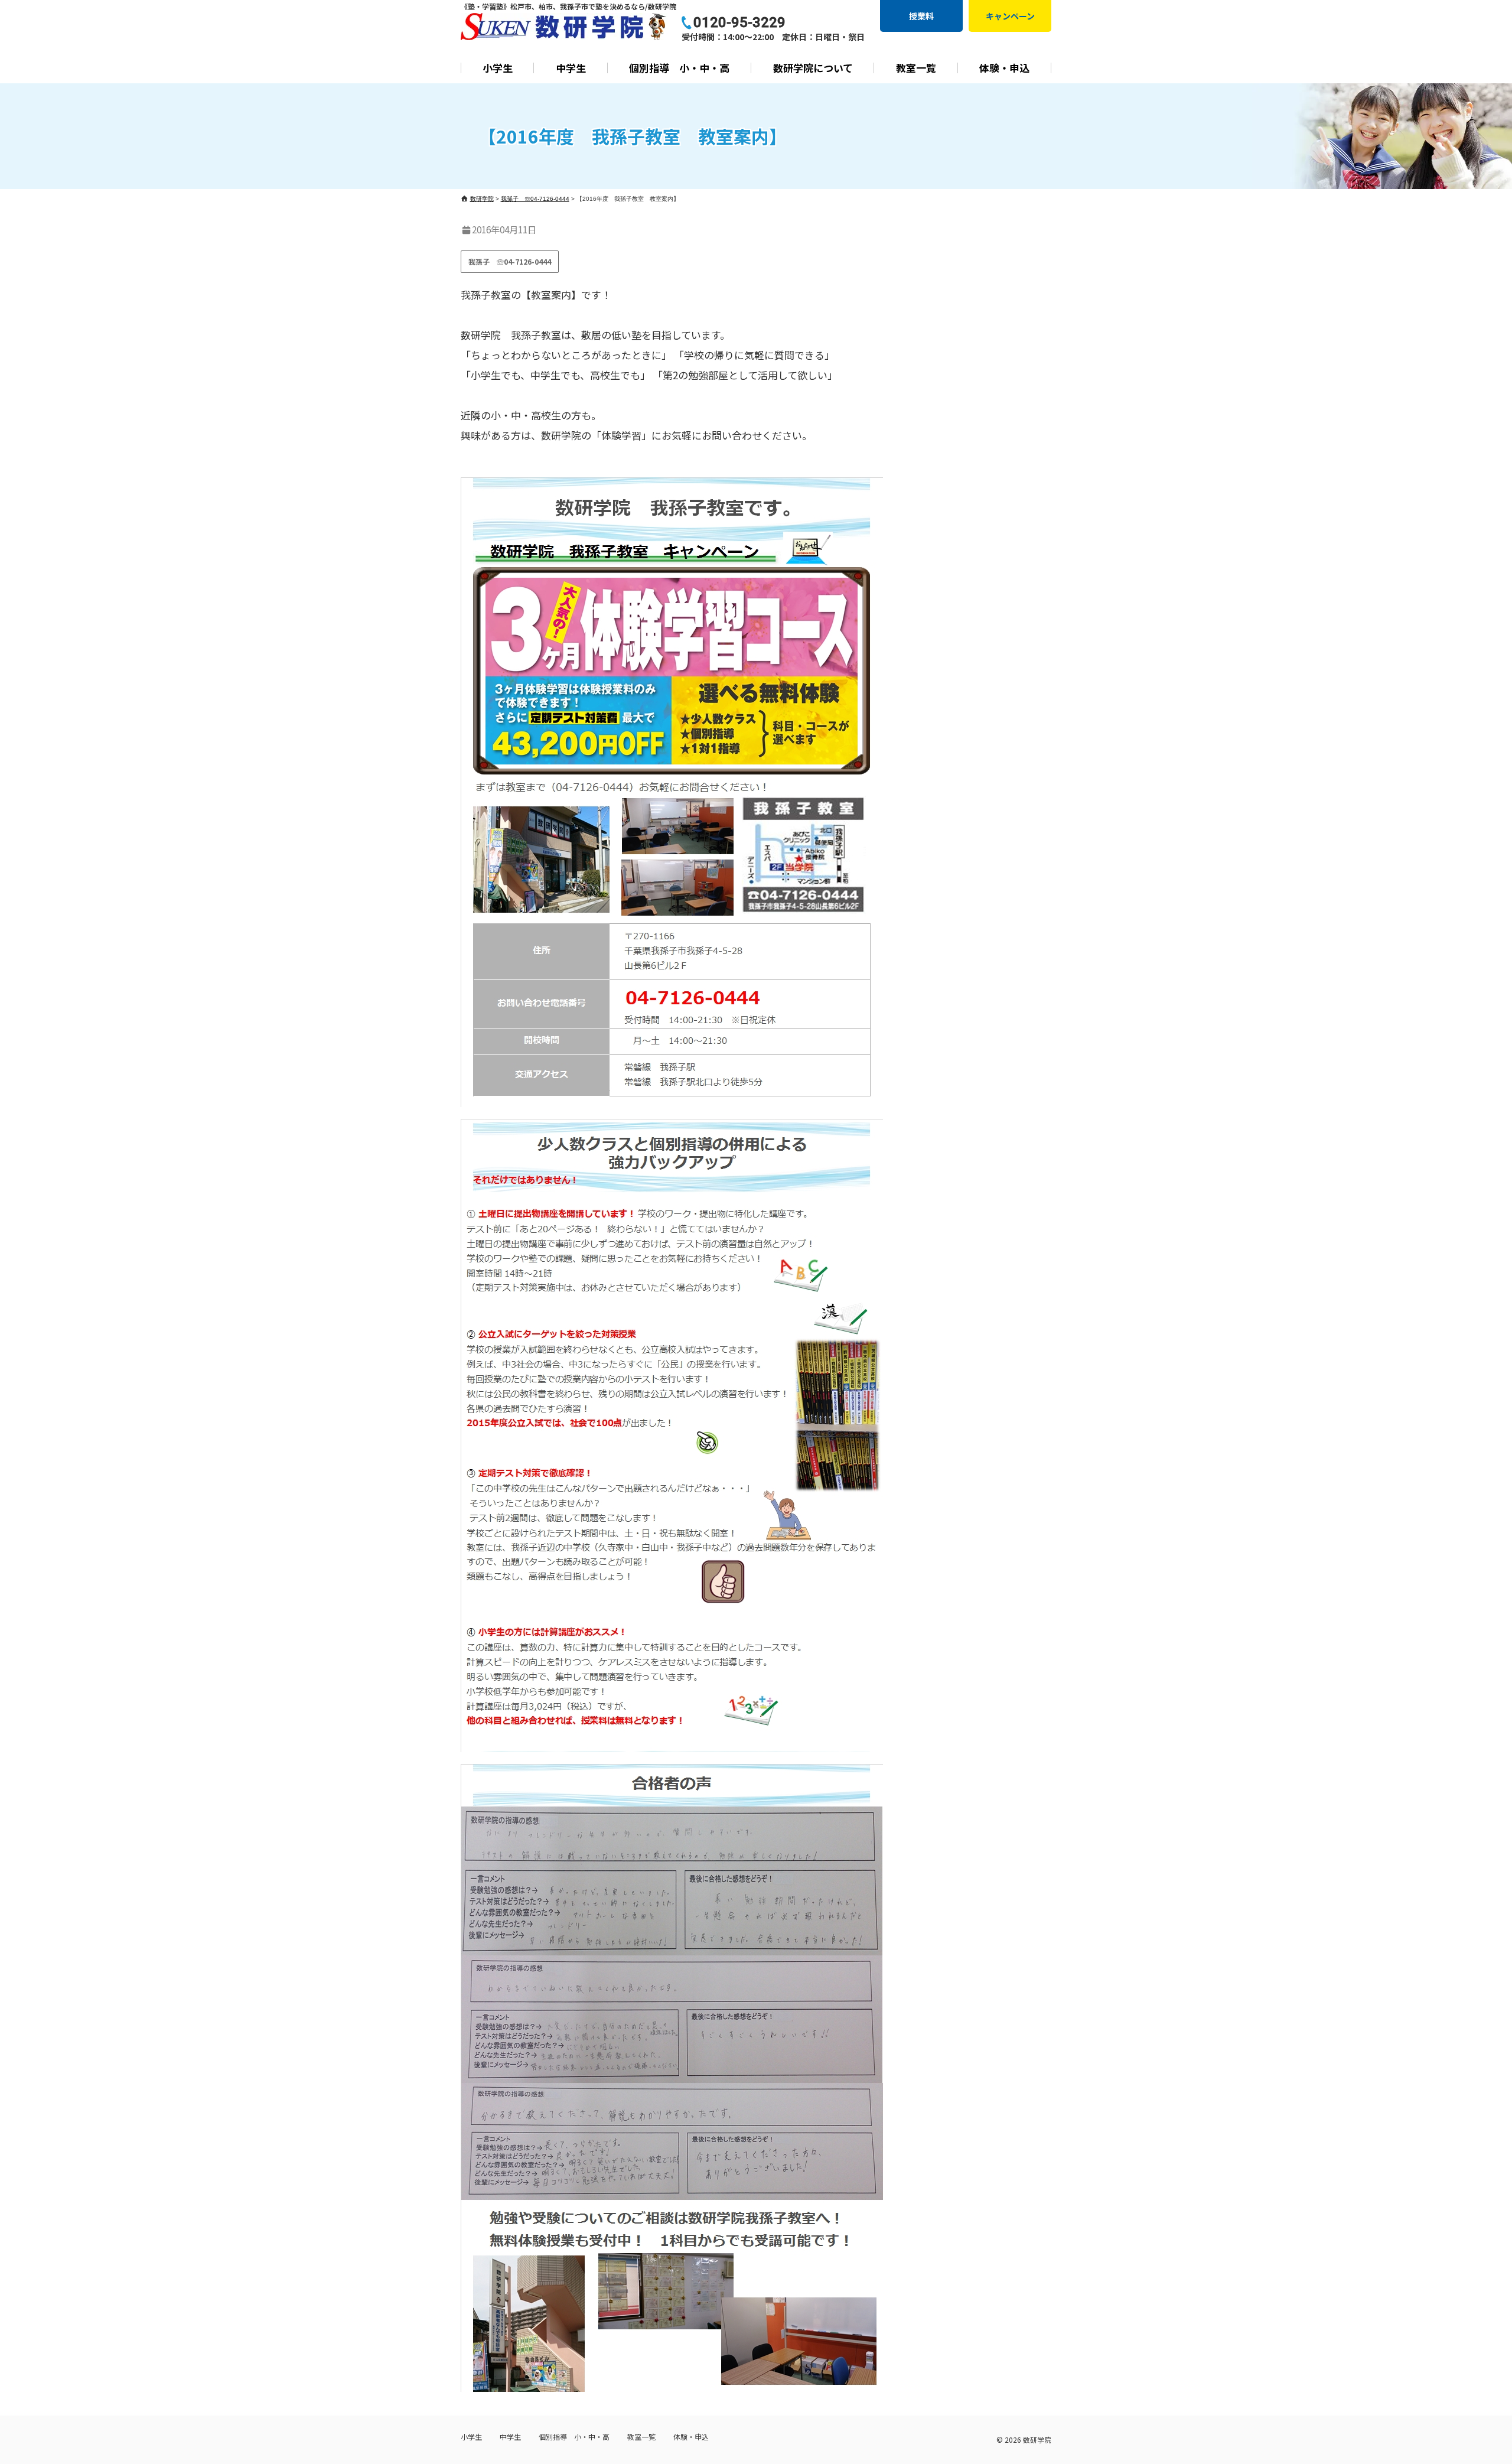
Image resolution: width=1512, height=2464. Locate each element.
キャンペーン (1010, 16)
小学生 (498, 68)
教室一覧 (916, 68)
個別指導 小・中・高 (679, 68)
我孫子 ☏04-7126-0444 (510, 261)
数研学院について (813, 68)
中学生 (571, 68)
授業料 (921, 16)
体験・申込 (1004, 68)
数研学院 (1037, 2439)
